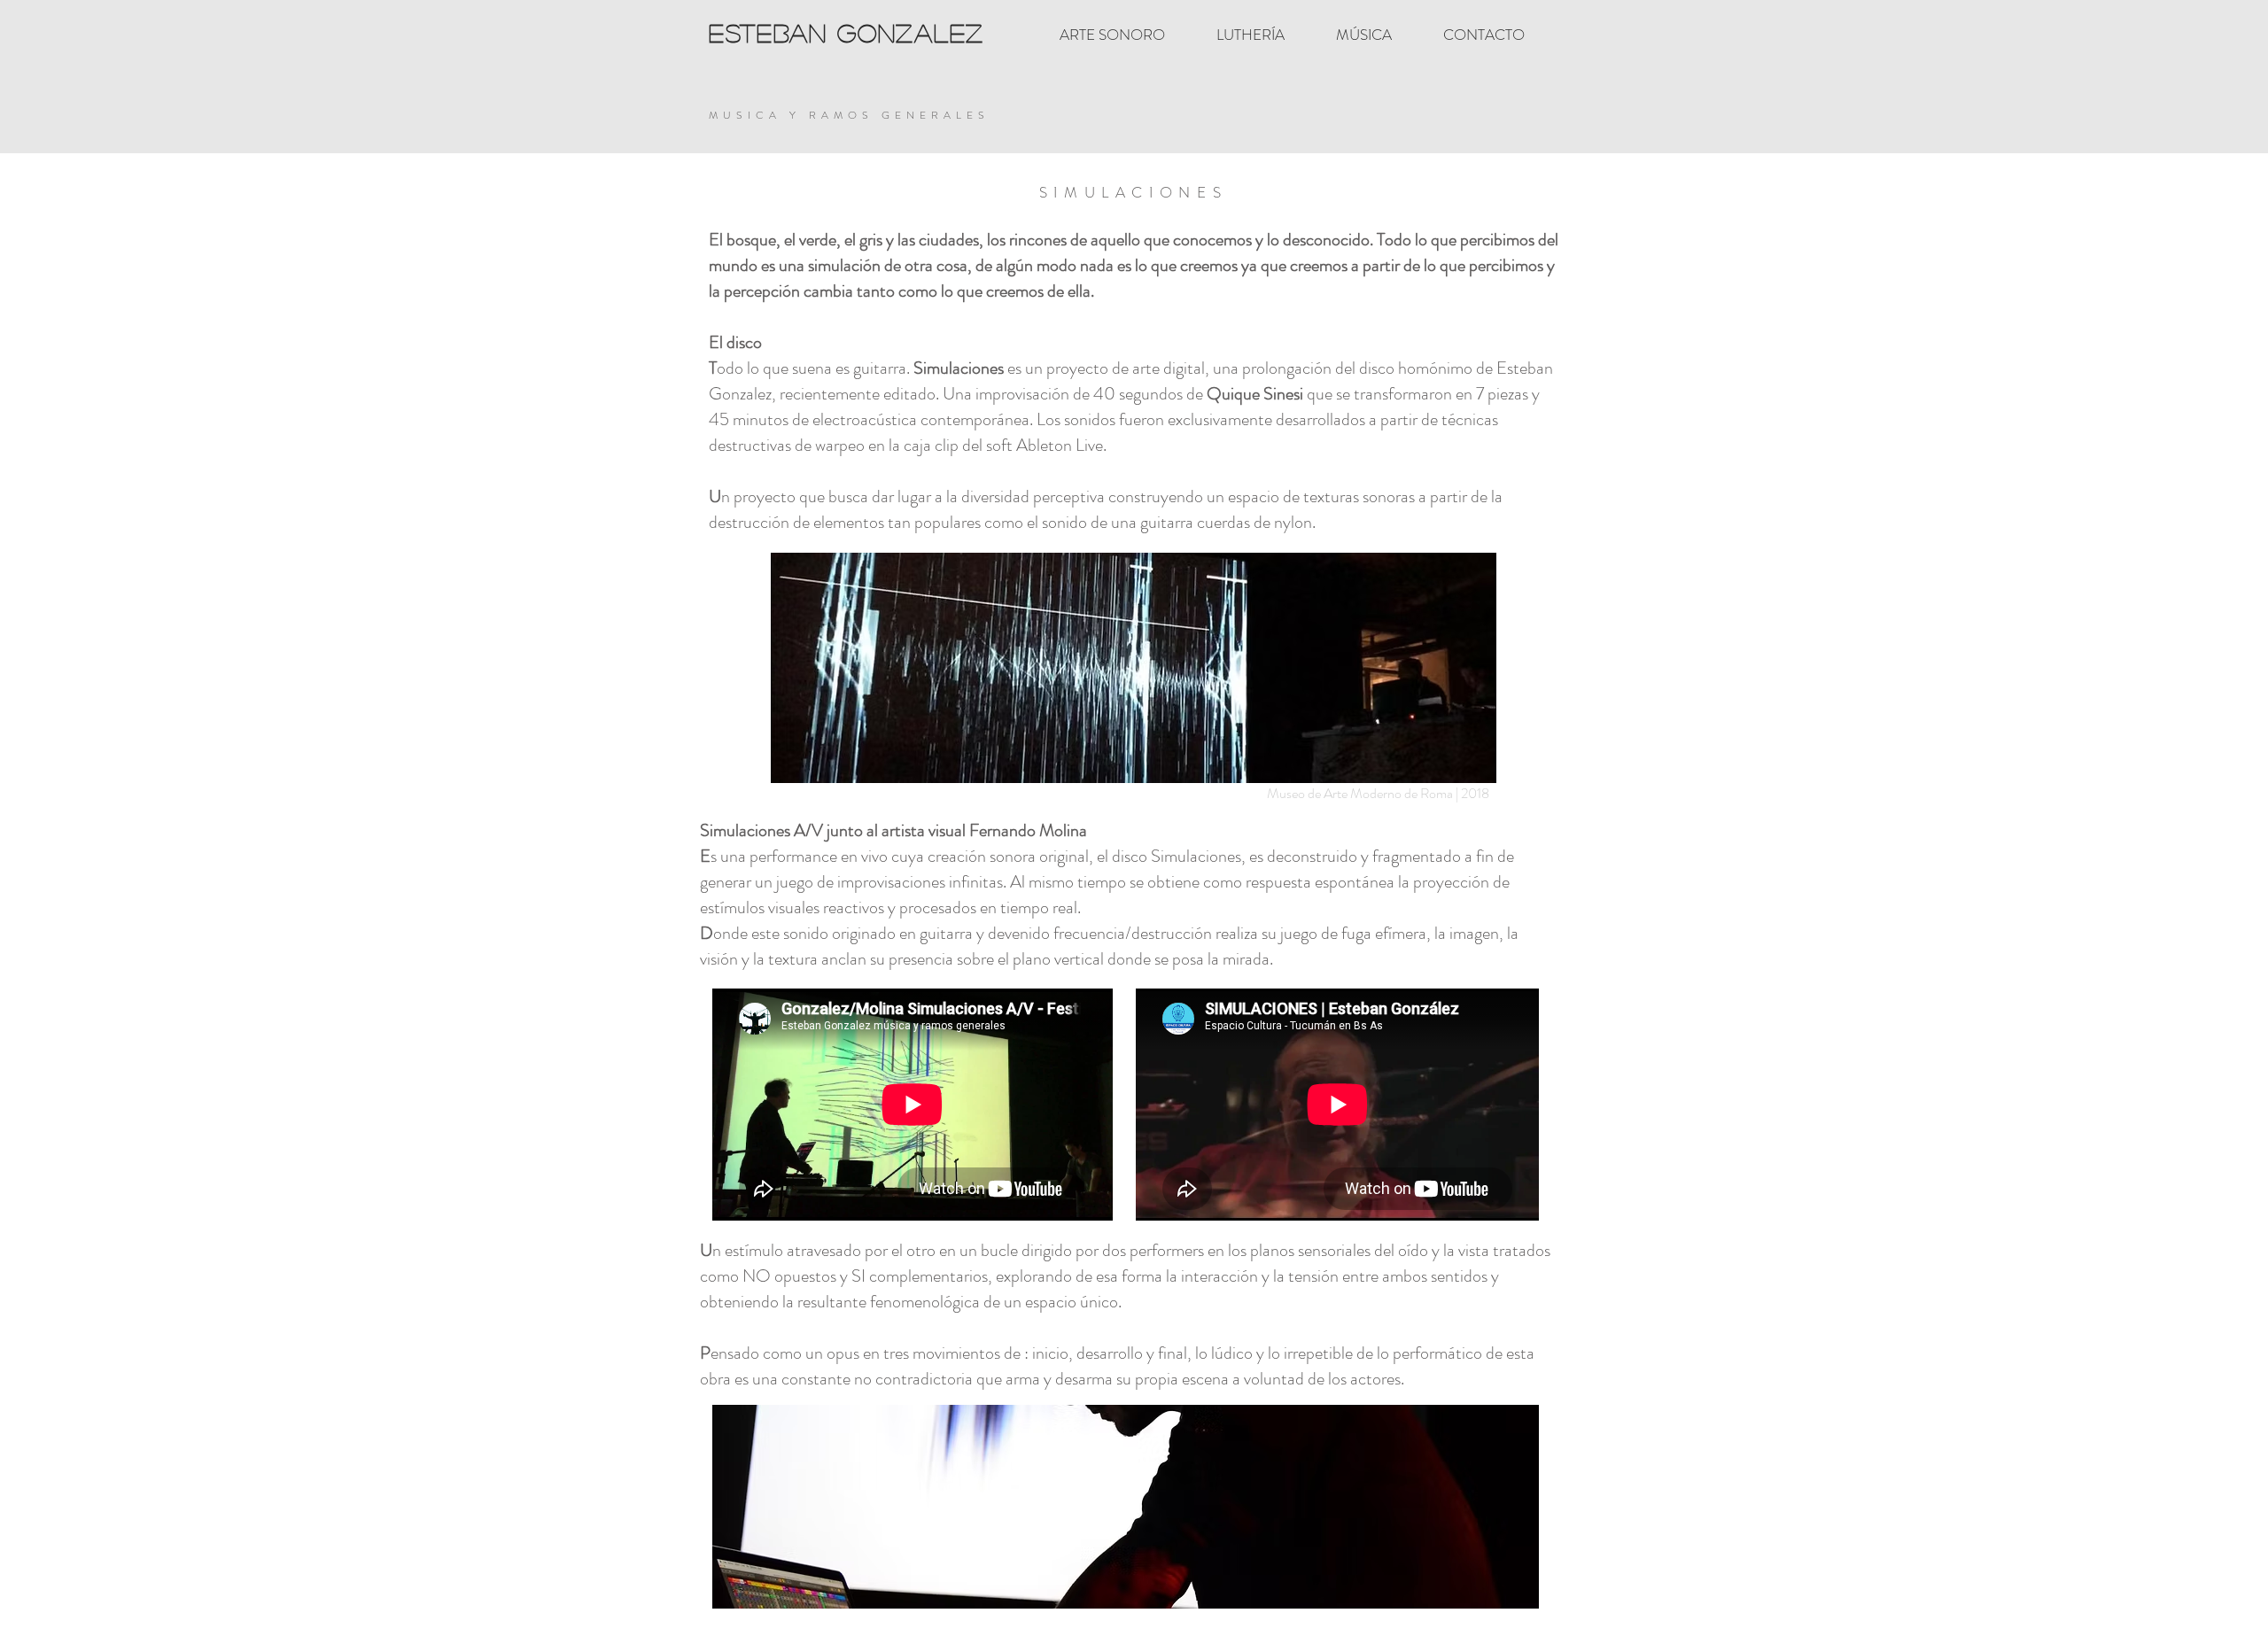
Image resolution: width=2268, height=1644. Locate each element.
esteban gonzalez (847, 33)
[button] (1154, 1507)
